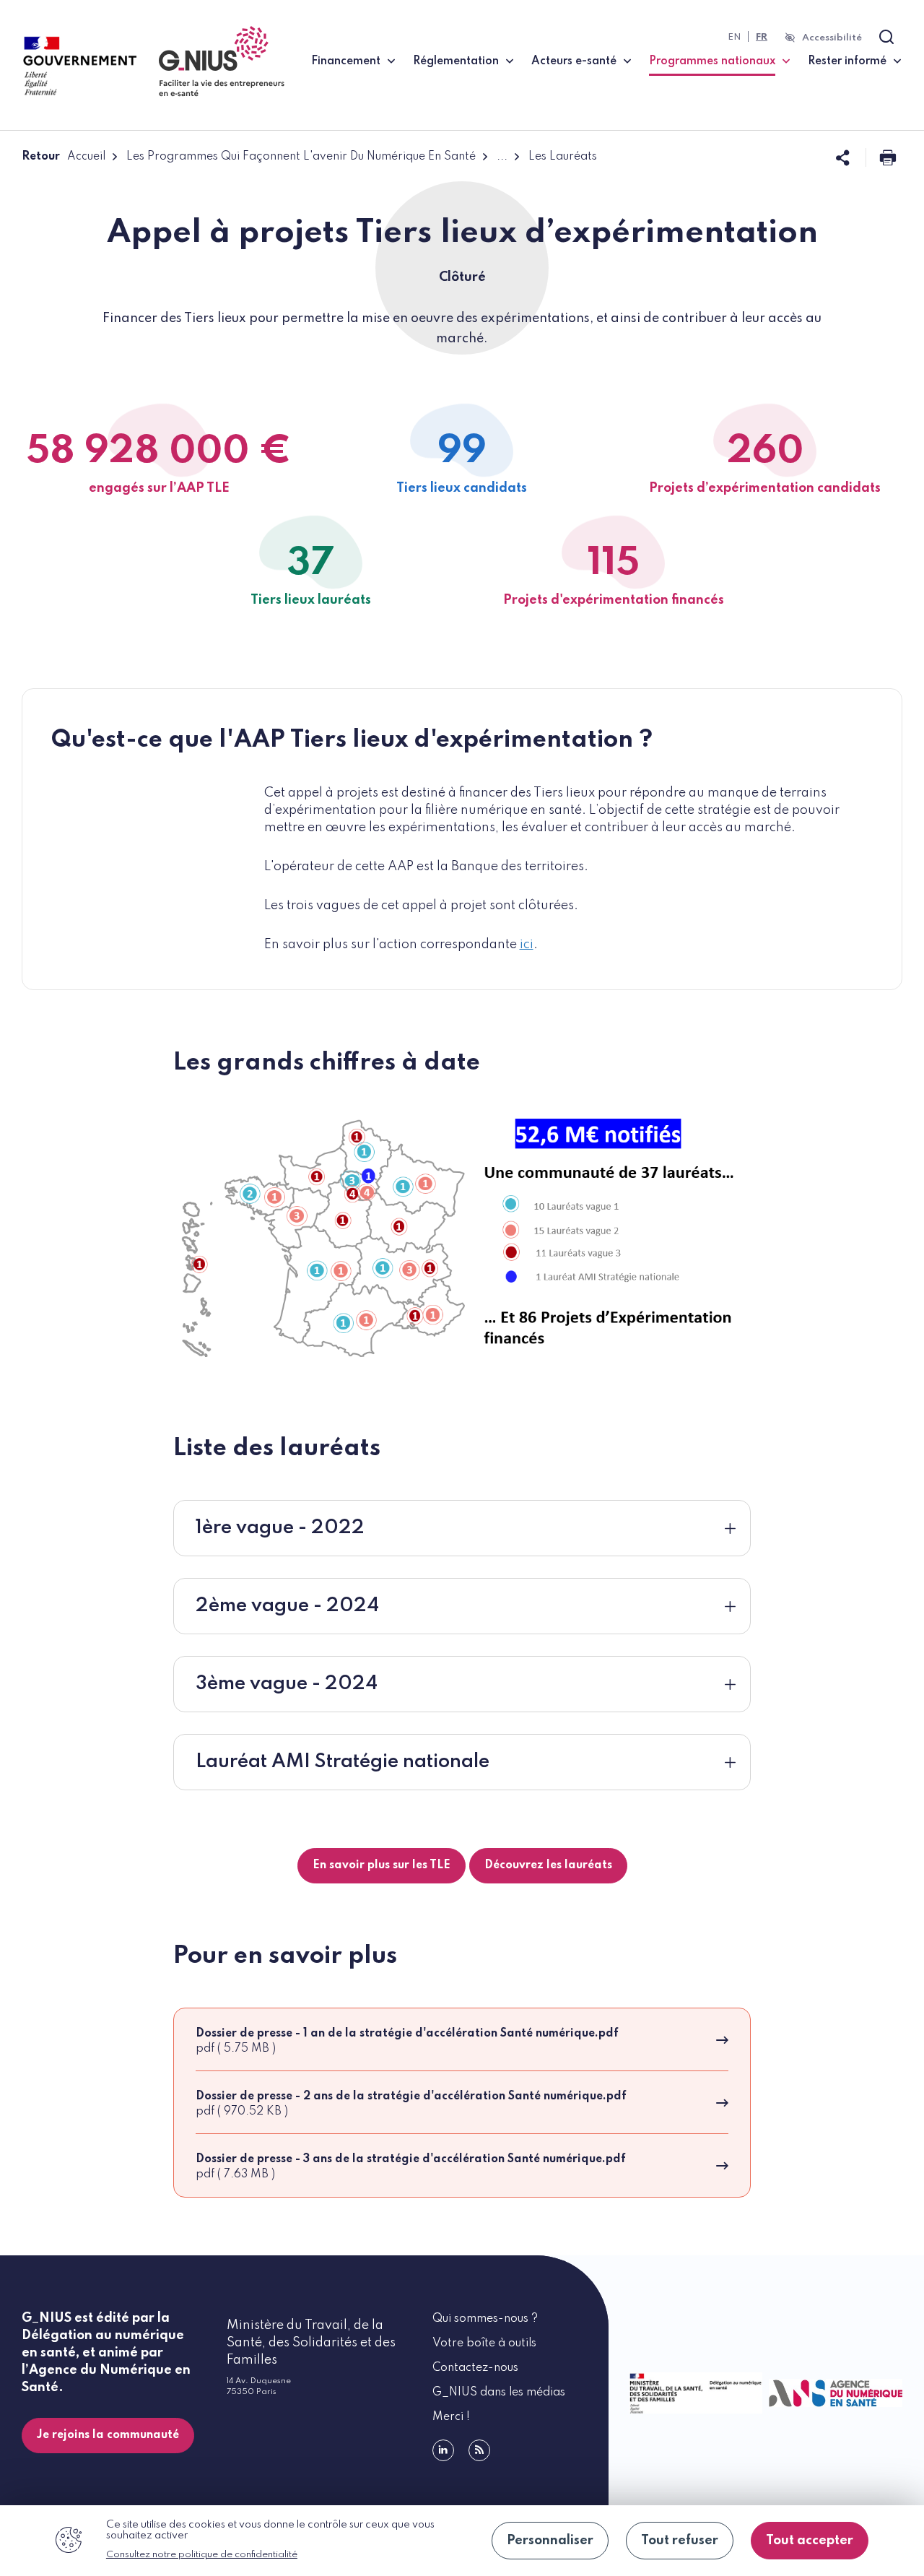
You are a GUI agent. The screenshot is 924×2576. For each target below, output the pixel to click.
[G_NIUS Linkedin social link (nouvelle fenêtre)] (443, 2450)
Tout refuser (680, 2541)
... (502, 157)
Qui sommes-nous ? (485, 2319)
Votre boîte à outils (484, 2343)
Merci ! (451, 2417)
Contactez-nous (475, 2368)
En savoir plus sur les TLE (382, 1865)
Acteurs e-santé (574, 61)
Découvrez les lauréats (548, 1865)
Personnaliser (550, 2541)
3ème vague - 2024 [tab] (287, 1684)
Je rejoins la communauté (108, 2435)
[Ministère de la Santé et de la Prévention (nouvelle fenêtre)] (693, 2393)
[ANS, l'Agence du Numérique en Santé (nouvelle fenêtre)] (833, 2393)
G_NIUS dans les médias (499, 2393)
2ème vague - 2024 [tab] (287, 1606)
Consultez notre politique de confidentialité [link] (202, 2555)
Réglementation (456, 61)
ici (527, 945)
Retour (41, 157)
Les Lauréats (563, 157)
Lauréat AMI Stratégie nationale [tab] (343, 1762)
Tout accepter (810, 2541)
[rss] (479, 2450)
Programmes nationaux (719, 61)
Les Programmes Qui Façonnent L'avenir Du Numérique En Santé (301, 157)
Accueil (86, 157)
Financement (346, 61)
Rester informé (847, 61)
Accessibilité (832, 38)
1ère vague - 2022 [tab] (280, 1528)
